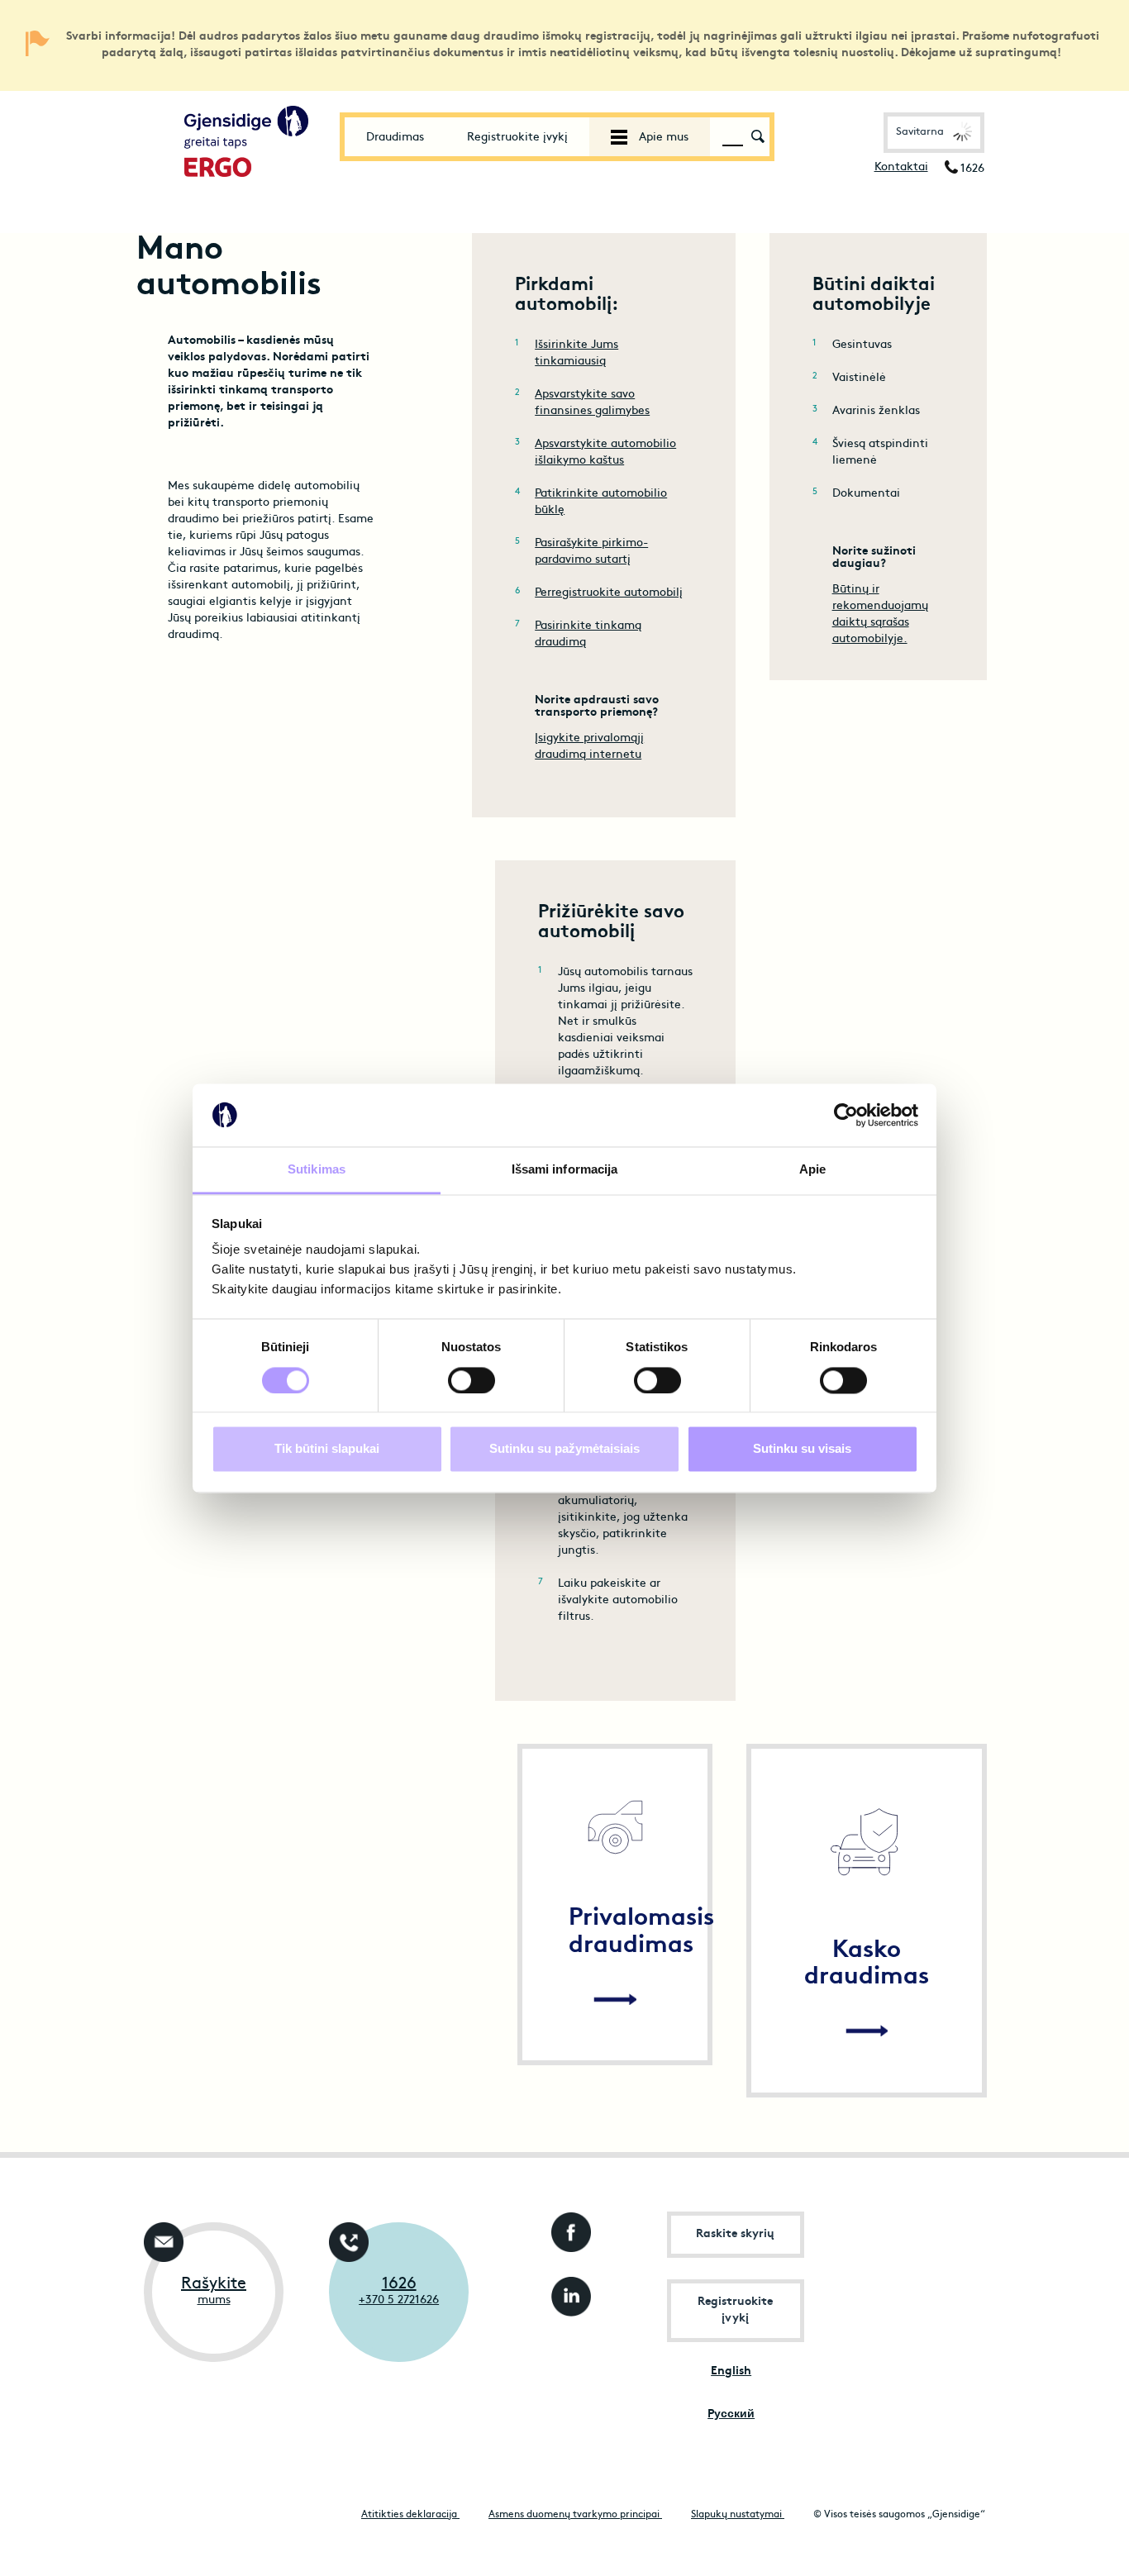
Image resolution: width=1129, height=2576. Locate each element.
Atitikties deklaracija (410, 2515)
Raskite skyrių (735, 2234)
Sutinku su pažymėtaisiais (564, 1449)
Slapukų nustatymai (738, 2515)
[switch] (472, 1380)
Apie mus (662, 138)
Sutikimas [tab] (317, 1170)
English (731, 2371)
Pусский (731, 2414)
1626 (399, 2284)
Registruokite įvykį (517, 138)
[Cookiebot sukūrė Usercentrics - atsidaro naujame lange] (846, 1115)
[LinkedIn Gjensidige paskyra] (567, 2292)
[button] (934, 133)
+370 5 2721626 (399, 2300)
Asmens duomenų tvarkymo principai (575, 2515)
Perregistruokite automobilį (609, 593)
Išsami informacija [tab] (565, 1170)
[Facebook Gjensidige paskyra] (567, 2228)
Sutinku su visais (802, 1449)
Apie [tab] (812, 1170)
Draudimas (395, 138)
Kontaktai (901, 167)
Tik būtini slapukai (327, 1449)
